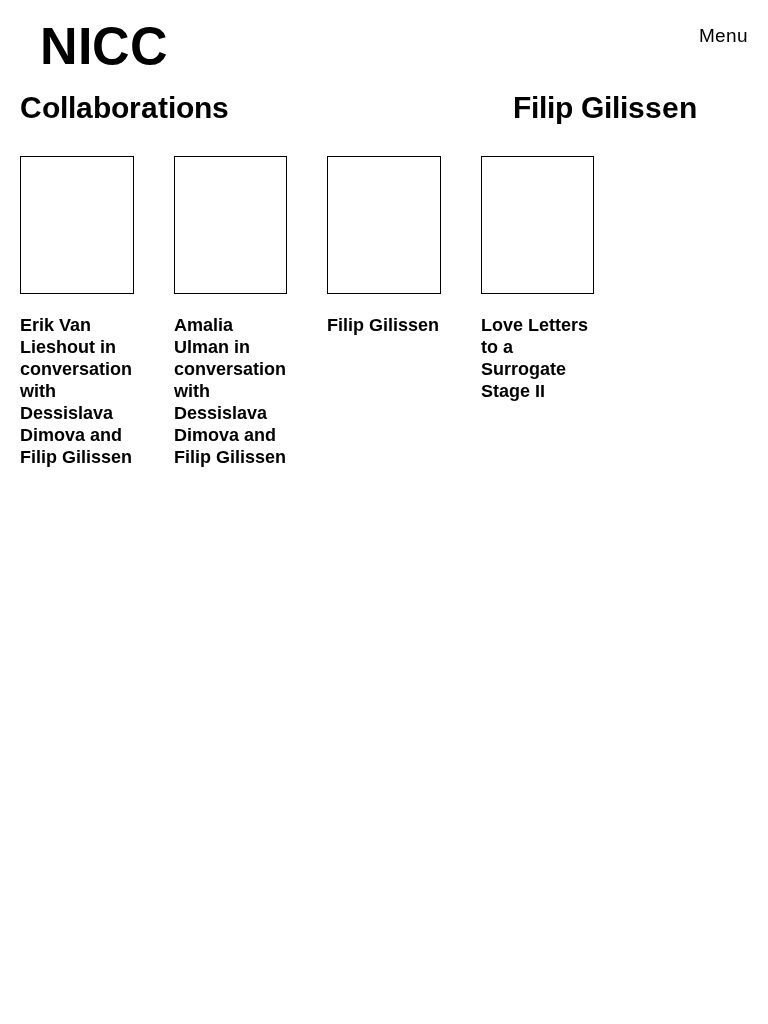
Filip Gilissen (383, 325)
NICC (104, 46)
